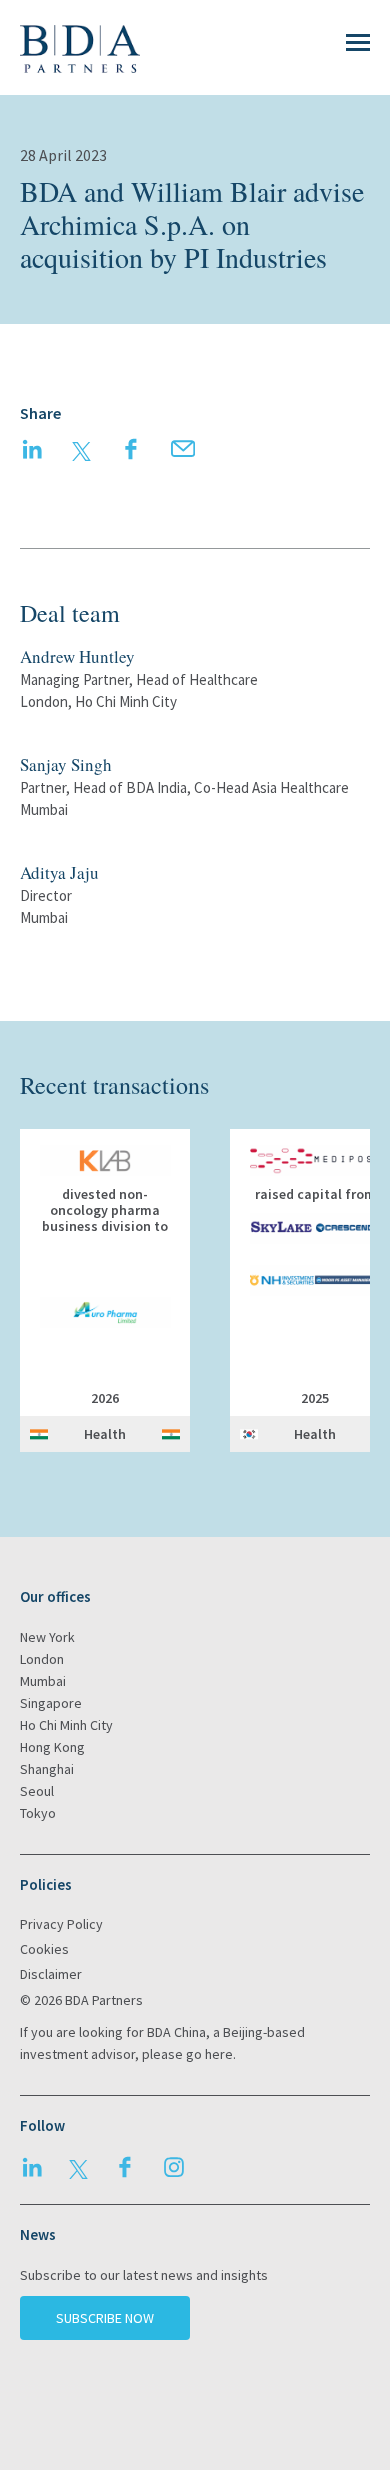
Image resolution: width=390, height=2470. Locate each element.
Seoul (37, 1791)
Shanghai (47, 1769)
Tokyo (38, 1813)
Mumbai (43, 1681)
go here (209, 2054)
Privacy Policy (61, 1924)
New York (47, 1637)
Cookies (44, 1949)
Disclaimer (51, 1974)
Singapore (51, 1703)
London (42, 1659)
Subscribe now (105, 2318)
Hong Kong (52, 1747)
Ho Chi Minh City (66, 1725)
